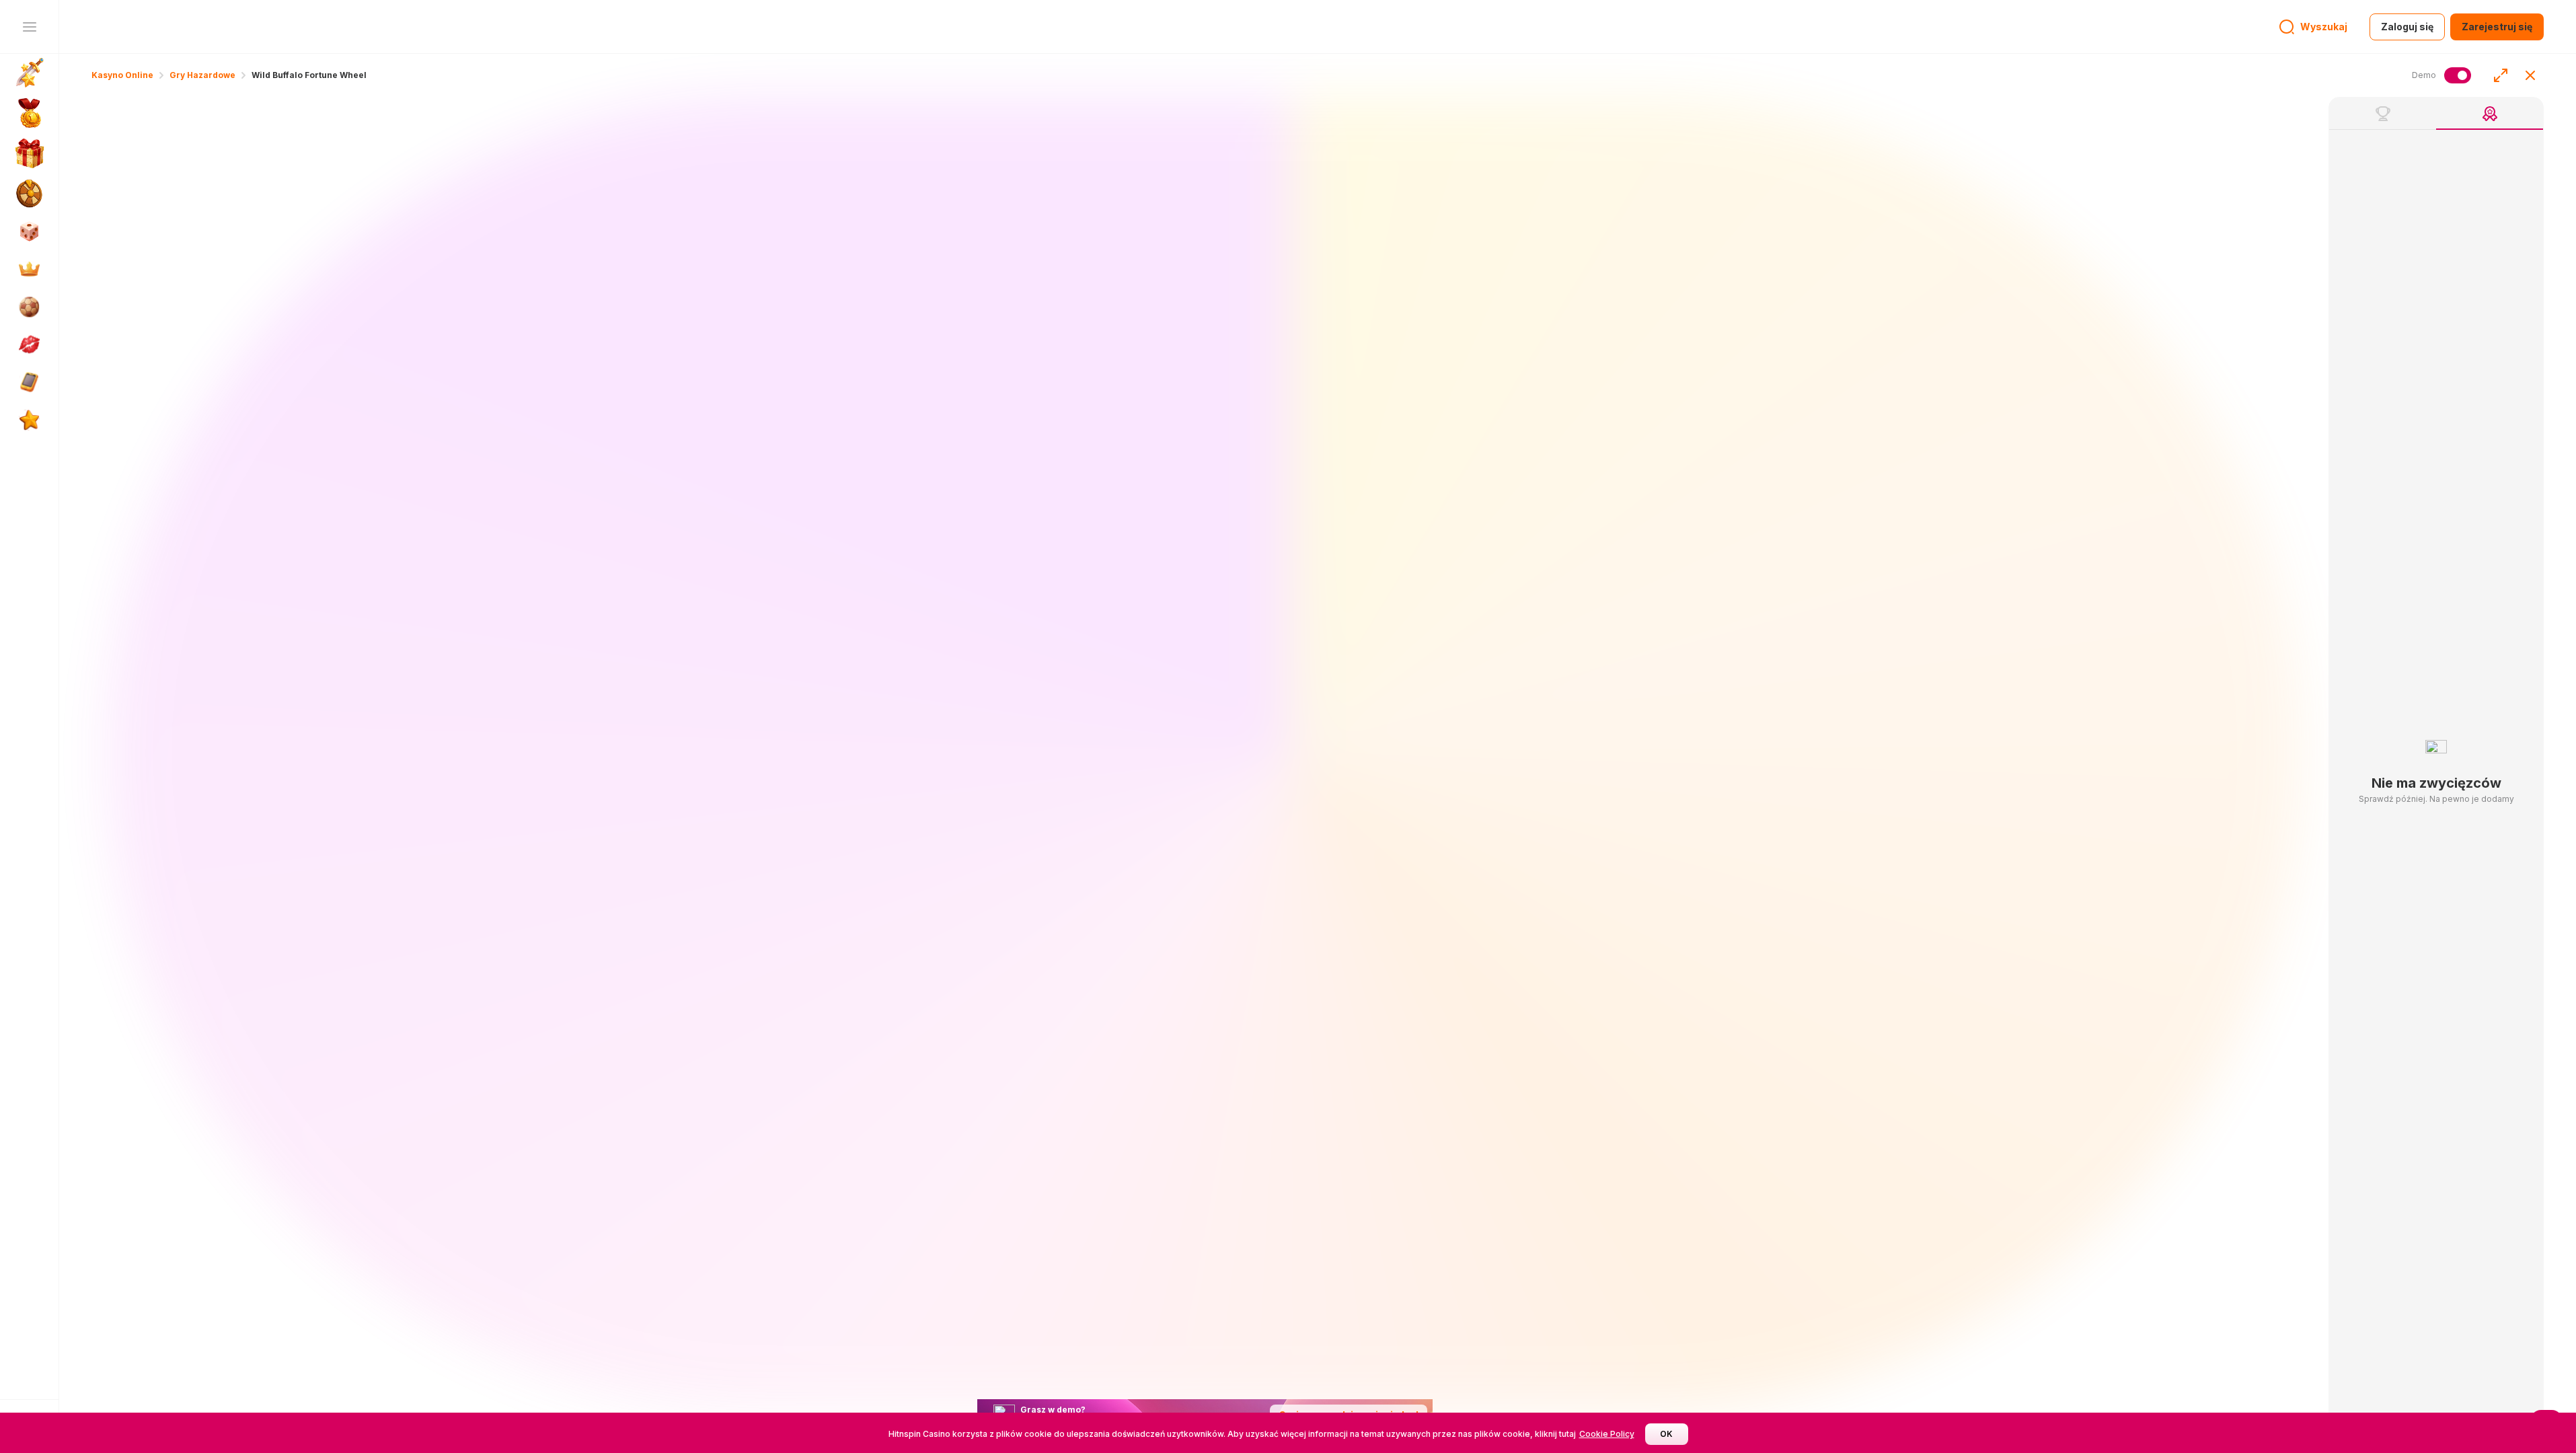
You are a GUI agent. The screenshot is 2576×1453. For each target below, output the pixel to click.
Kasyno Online (122, 75)
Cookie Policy (1607, 1434)
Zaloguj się (2407, 27)
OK (1666, 1434)
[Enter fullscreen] (2501, 75)
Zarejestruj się (2497, 27)
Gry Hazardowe (202, 75)
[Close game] (2530, 75)
